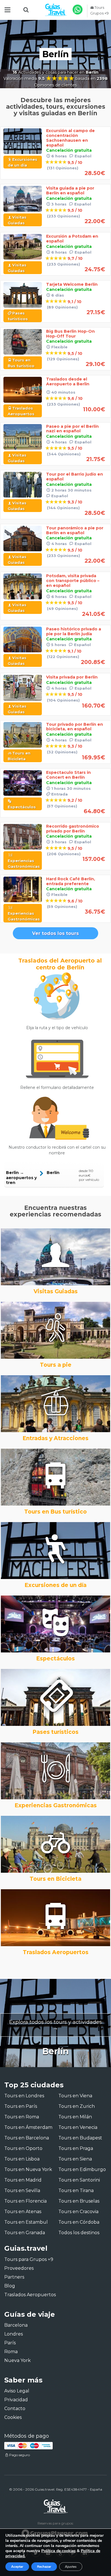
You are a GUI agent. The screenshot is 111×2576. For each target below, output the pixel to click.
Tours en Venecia (78, 2127)
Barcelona (16, 2325)
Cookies (13, 2417)
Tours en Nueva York (28, 2169)
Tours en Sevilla (22, 2190)
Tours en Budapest (80, 2138)
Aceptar (17, 2567)
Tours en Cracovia (78, 2212)
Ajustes (71, 2567)
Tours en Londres (24, 2096)
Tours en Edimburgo (82, 2169)
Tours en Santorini (79, 2180)
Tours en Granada (25, 2233)
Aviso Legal (17, 2391)
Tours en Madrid (23, 2180)
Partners (14, 2277)
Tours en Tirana (76, 2190)
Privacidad (16, 2400)
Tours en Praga (76, 2148)
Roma (11, 2352)
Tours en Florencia (25, 2201)
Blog (10, 2286)
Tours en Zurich (77, 2106)
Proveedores (19, 2268)
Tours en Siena (75, 2159)
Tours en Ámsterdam (28, 2127)
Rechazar (44, 2567)
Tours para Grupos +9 (29, 2259)
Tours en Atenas (23, 2212)
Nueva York (18, 2360)
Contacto (15, 2409)
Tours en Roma (22, 2117)
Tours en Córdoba (79, 2222)
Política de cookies (58, 2551)
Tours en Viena (75, 2096)
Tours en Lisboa (22, 2159)
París (10, 2343)
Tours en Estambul (26, 2222)
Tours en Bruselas (79, 2201)
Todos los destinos (79, 2233)
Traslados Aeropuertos (30, 2295)
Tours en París (21, 2106)
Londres (14, 2334)
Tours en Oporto (23, 2148)
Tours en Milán (75, 2117)
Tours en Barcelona (27, 2138)
